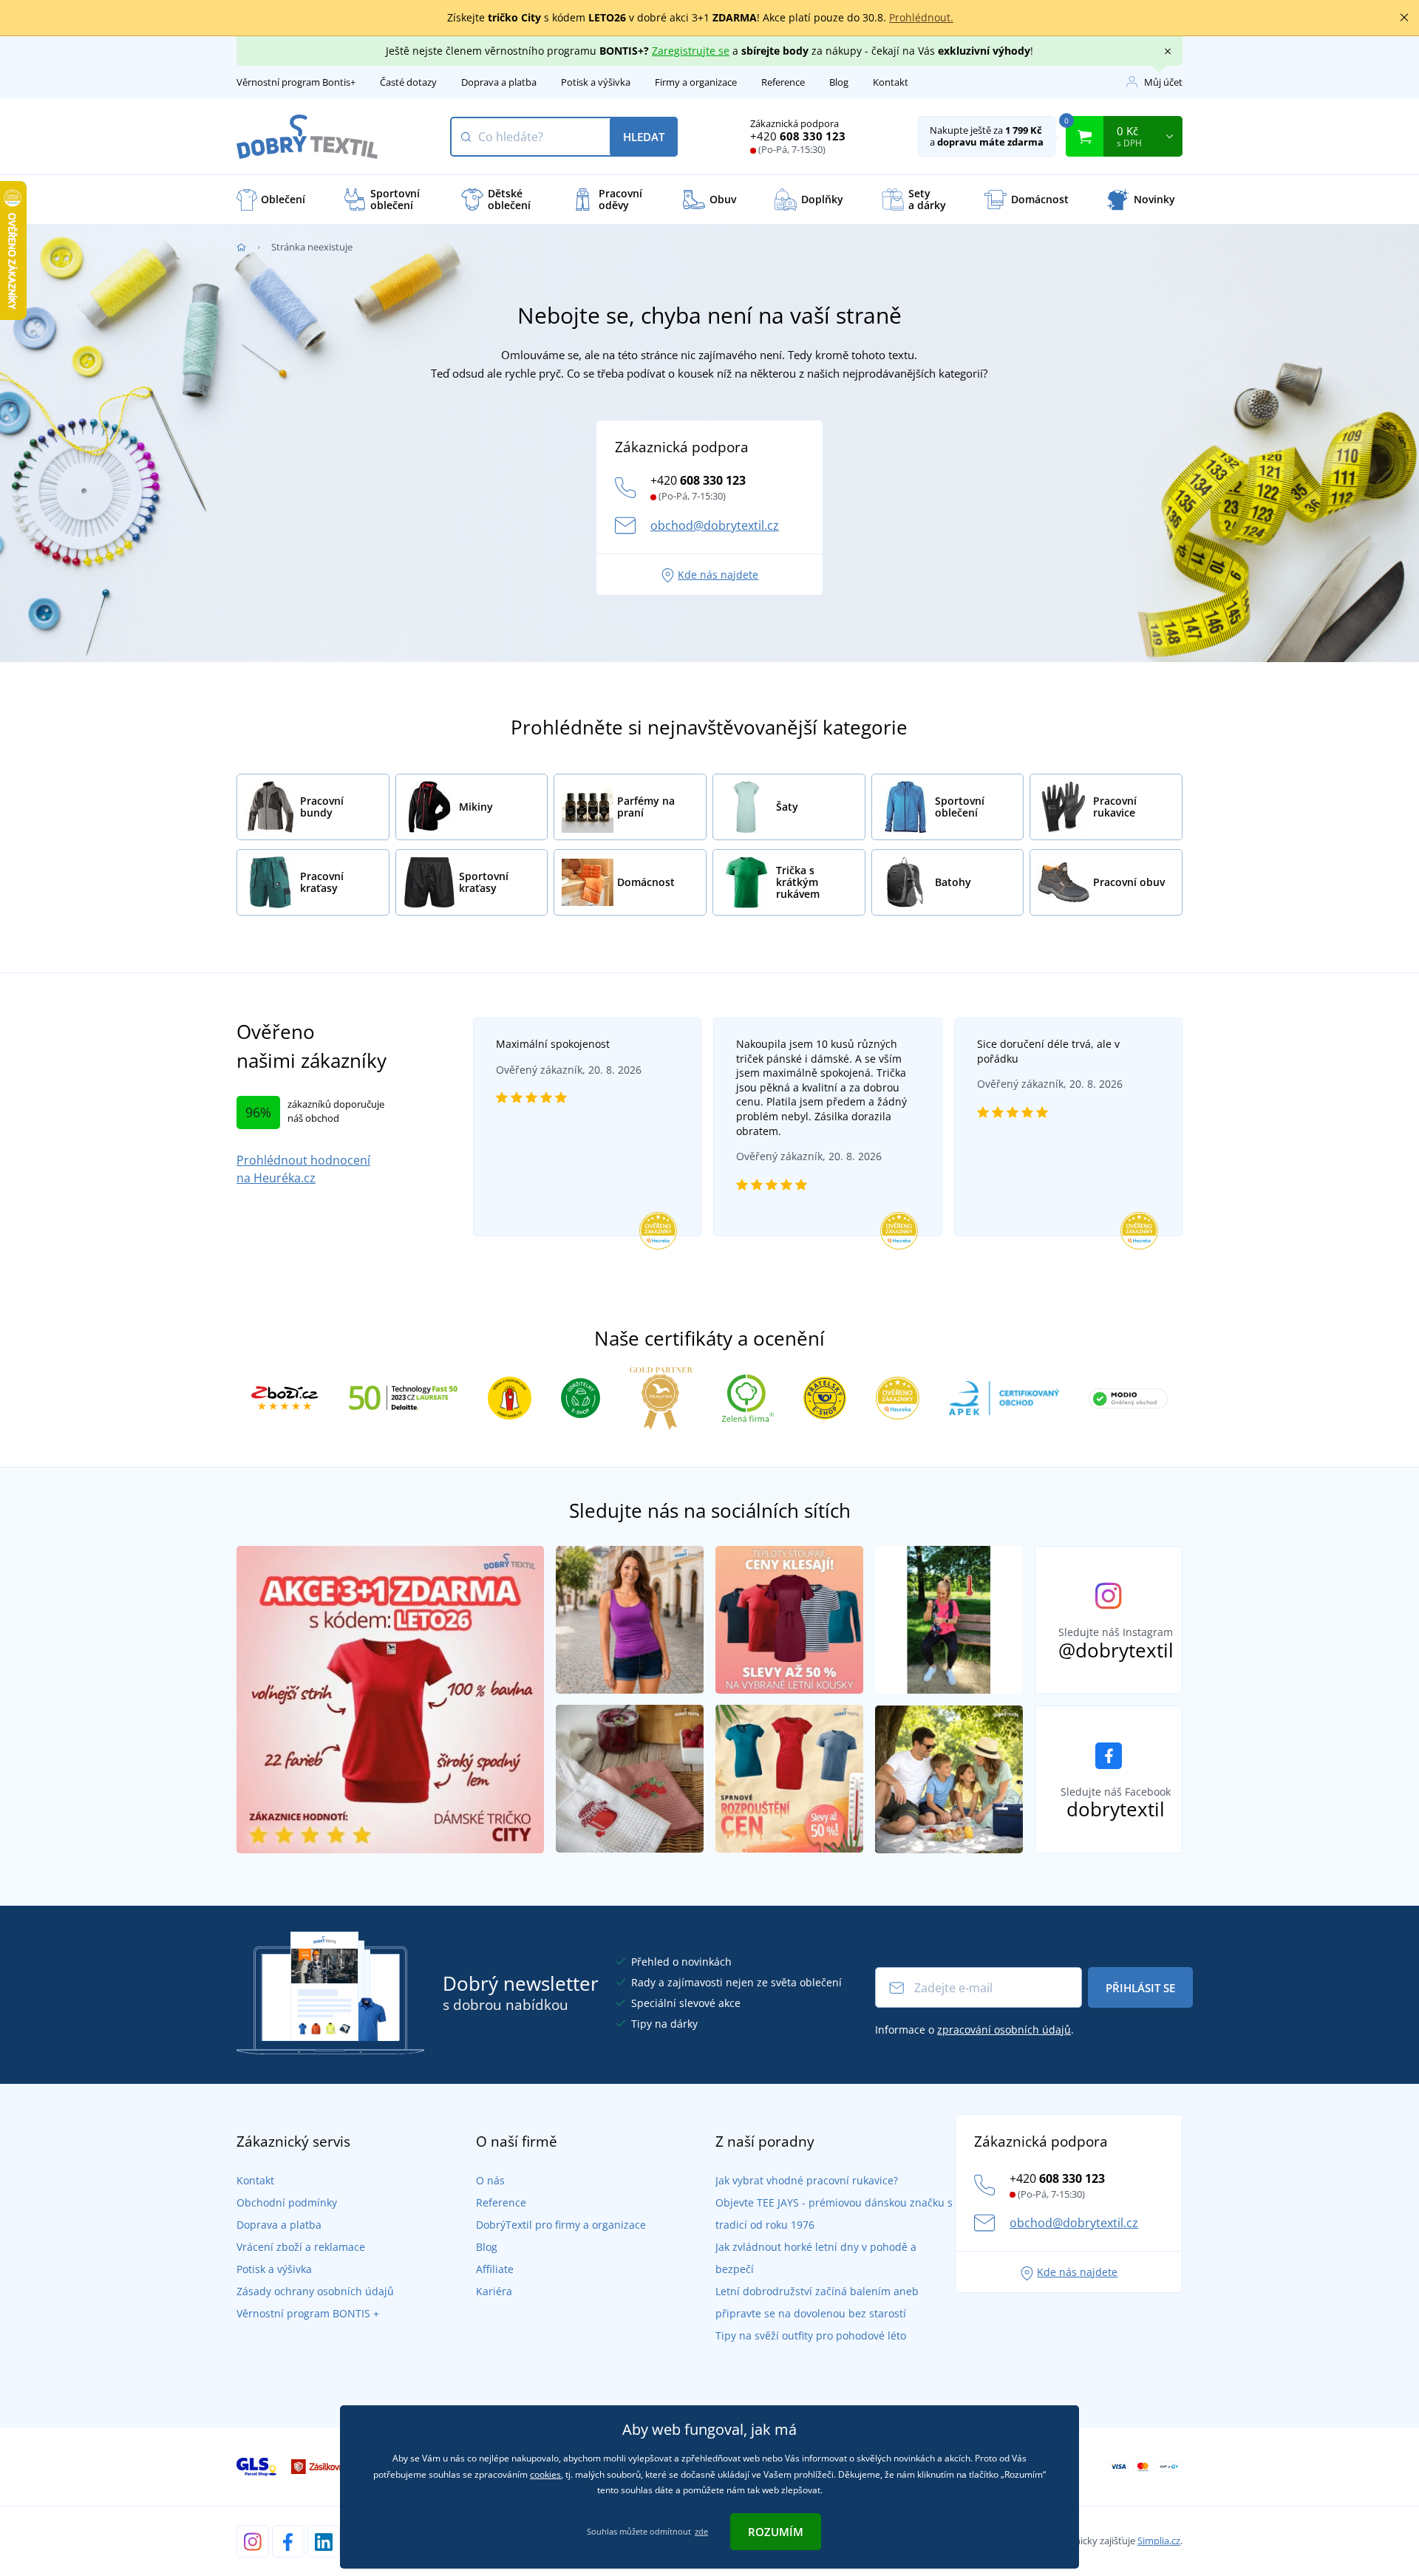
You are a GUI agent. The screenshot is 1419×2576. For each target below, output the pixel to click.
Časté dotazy (408, 82)
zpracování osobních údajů (1004, 2030)
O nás (490, 2180)
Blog (839, 82)
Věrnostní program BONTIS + (308, 2313)
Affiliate (495, 2269)
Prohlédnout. (921, 17)
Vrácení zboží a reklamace (301, 2247)
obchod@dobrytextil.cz (715, 525)
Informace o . (974, 2030)
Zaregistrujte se (691, 51)
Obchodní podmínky (287, 2202)
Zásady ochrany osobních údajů (315, 2291)
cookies (545, 2474)
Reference (783, 82)
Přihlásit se (1140, 1988)
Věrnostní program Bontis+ (296, 82)
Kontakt (891, 82)
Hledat (644, 137)
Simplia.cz (1159, 2541)
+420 (798, 136)
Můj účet (1163, 82)
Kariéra (494, 2291)
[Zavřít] (1404, 18)
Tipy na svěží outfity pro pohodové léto (811, 2335)
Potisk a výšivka (596, 82)
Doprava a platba (499, 82)
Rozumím (776, 2532)
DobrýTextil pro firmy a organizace (561, 2225)
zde (701, 2531)
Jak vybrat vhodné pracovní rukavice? (807, 2180)
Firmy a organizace (696, 82)
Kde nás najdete (718, 575)
